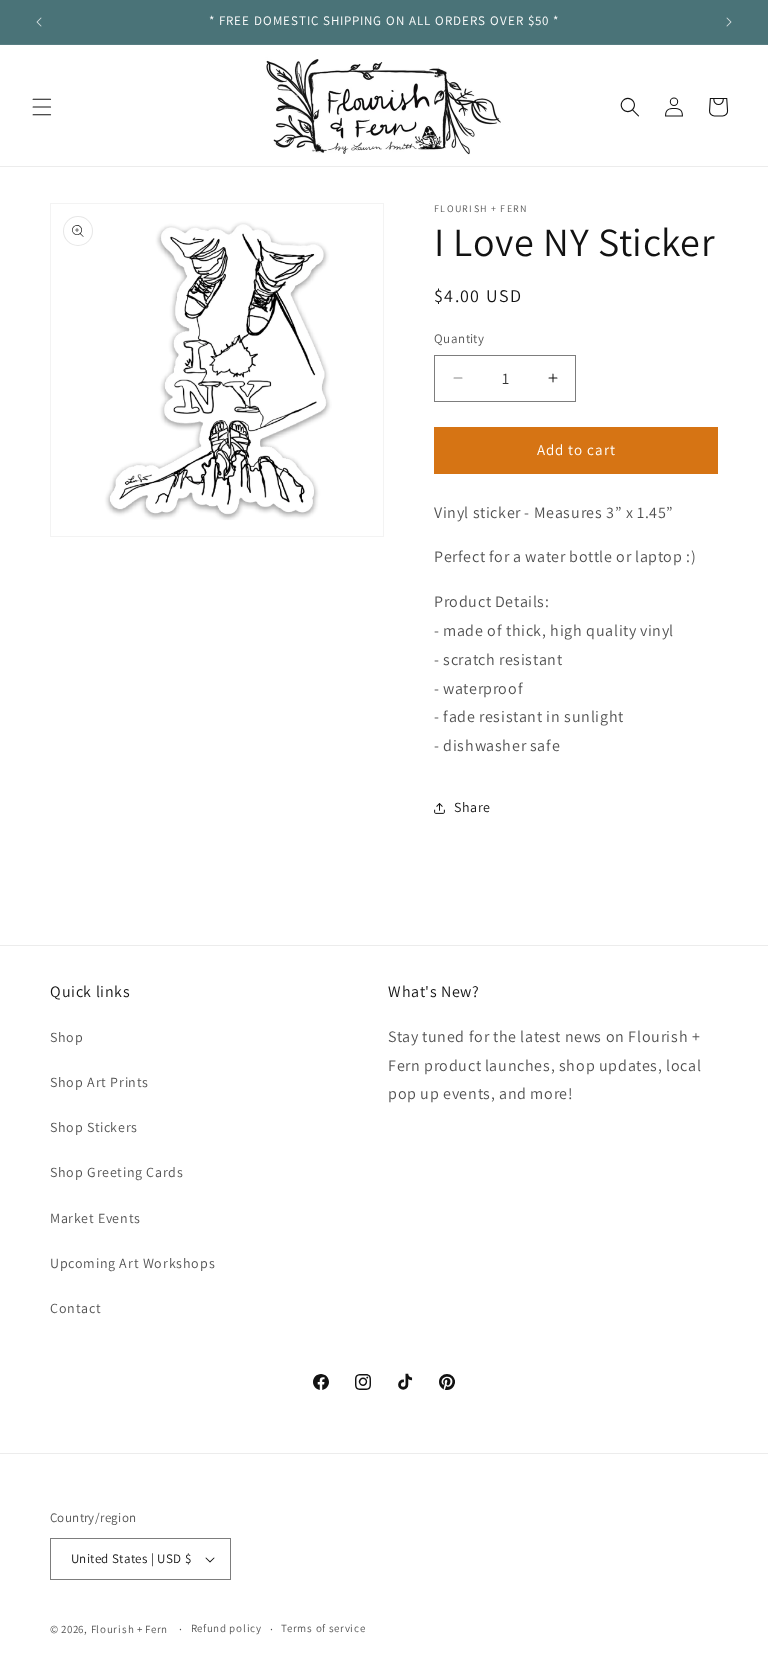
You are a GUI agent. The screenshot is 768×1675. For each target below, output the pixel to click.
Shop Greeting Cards (116, 1172)
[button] (42, 107)
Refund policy (226, 1628)
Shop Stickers (94, 1127)
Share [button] (472, 807)
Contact (75, 1308)
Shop (66, 1037)
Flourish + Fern (130, 1629)
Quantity (459, 338)
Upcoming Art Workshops (132, 1263)
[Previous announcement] (39, 22)
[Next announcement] (729, 22)
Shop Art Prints (99, 1082)
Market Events (95, 1218)
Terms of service (323, 1628)
